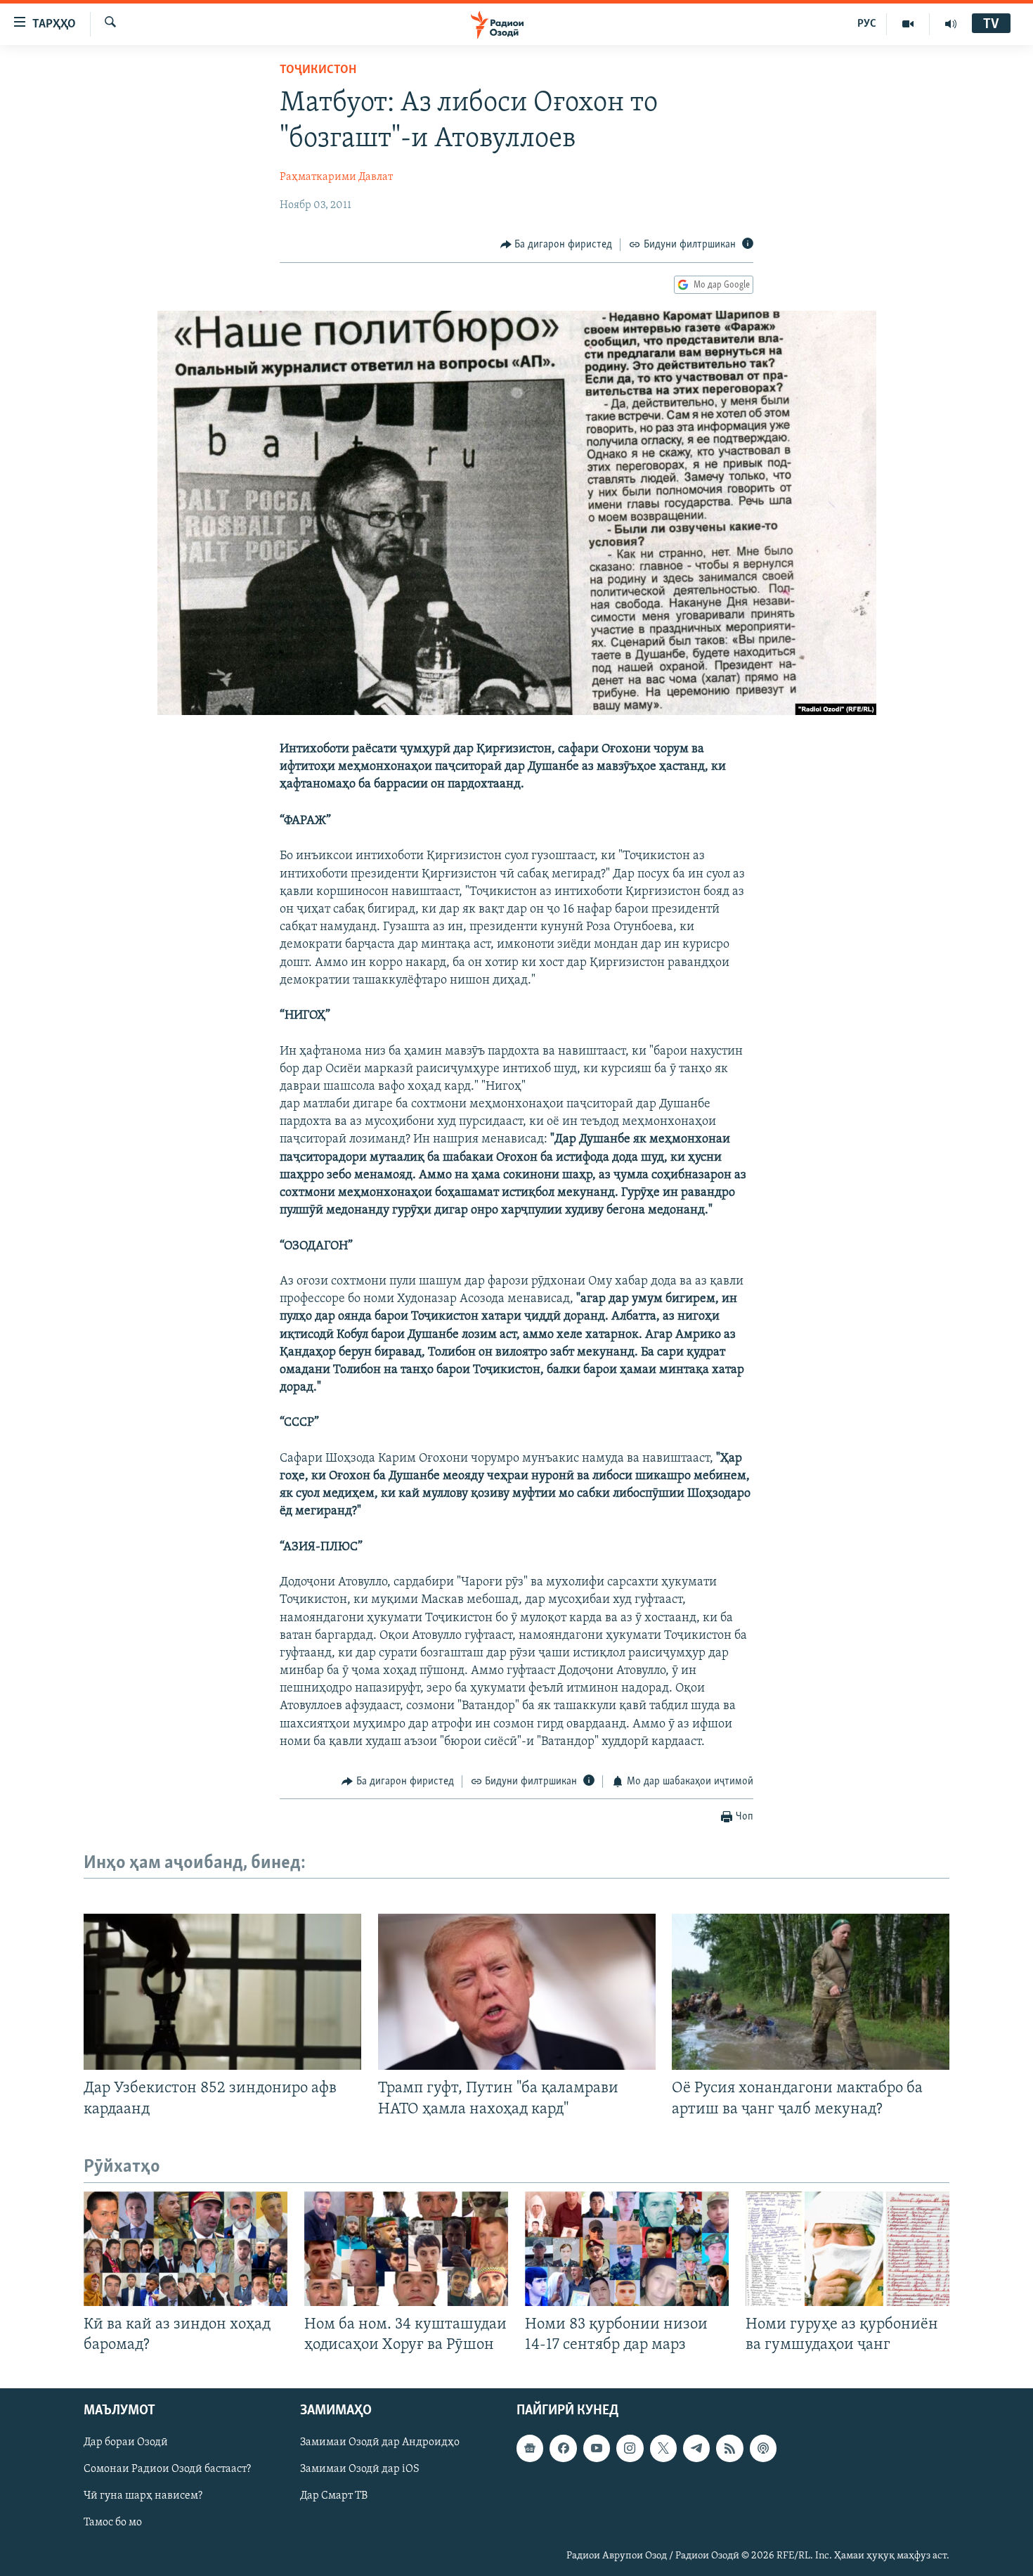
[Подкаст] (763, 2448)
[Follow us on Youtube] (597, 2448)
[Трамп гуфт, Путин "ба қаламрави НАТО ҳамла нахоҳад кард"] (517, 1992)
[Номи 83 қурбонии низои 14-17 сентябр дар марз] (627, 2249)
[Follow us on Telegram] (696, 2448)
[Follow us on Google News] (530, 2448)
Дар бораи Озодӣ (126, 2442)
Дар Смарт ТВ (334, 2496)
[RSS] (729, 2448)
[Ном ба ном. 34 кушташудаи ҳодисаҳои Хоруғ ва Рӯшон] (406, 2249)
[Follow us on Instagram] (630, 2448)
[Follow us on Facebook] (563, 2448)
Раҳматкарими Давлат (336, 177)
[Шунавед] (951, 24)
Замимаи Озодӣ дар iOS (360, 2469)
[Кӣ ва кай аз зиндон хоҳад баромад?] (186, 2249)
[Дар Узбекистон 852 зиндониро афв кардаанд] (222, 1992)
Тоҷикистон (318, 70)
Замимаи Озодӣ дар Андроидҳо (380, 2442)
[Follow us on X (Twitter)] (663, 2448)
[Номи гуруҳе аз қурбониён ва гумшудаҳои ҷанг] (847, 2249)
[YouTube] (908, 24)
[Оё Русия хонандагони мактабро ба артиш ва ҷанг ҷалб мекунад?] (811, 1992)
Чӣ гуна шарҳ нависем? (143, 2496)
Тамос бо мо (113, 2523)
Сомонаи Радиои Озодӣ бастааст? (167, 2469)
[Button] (557, 245)
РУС (867, 24)
